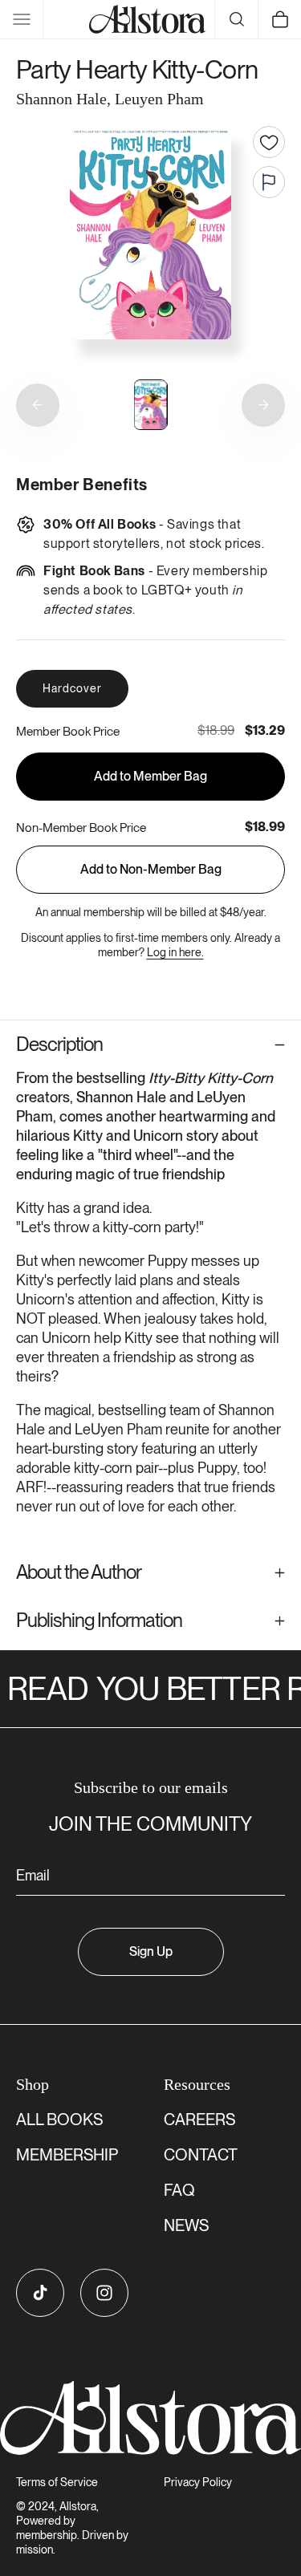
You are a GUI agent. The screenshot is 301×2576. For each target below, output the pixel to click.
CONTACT (201, 2155)
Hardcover (72, 688)
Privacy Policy (198, 2482)
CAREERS (199, 2120)
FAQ (179, 2190)
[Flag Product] (269, 182)
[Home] (148, 19)
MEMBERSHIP (67, 2155)
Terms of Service (57, 2482)
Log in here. (175, 952)
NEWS (186, 2225)
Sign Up (151, 1951)
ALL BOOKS (59, 2120)
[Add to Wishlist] (269, 142)
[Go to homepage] (150, 2418)
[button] (22, 19)
